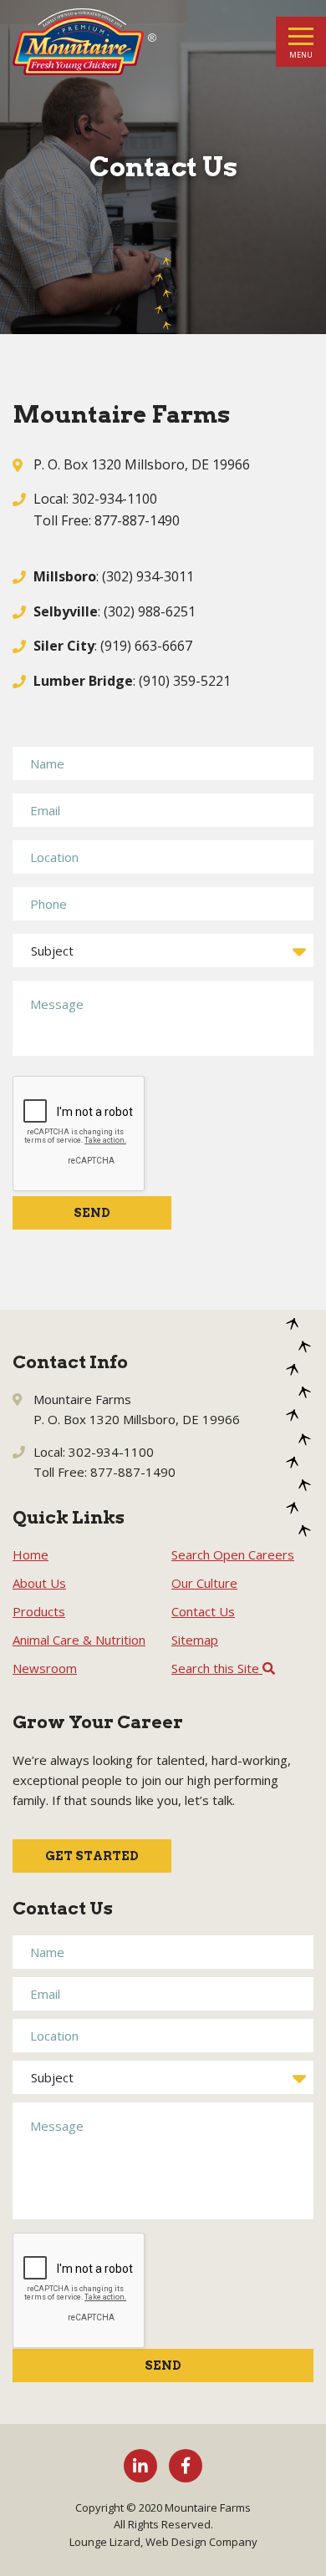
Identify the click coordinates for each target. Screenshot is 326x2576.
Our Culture (204, 1583)
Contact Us (203, 1611)
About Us (39, 1583)
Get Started (92, 1856)
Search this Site (217, 1668)
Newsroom (45, 1668)
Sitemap (195, 1640)
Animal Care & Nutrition (79, 1640)
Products (39, 1611)
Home (31, 1554)
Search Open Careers (233, 1554)
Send (92, 1213)
